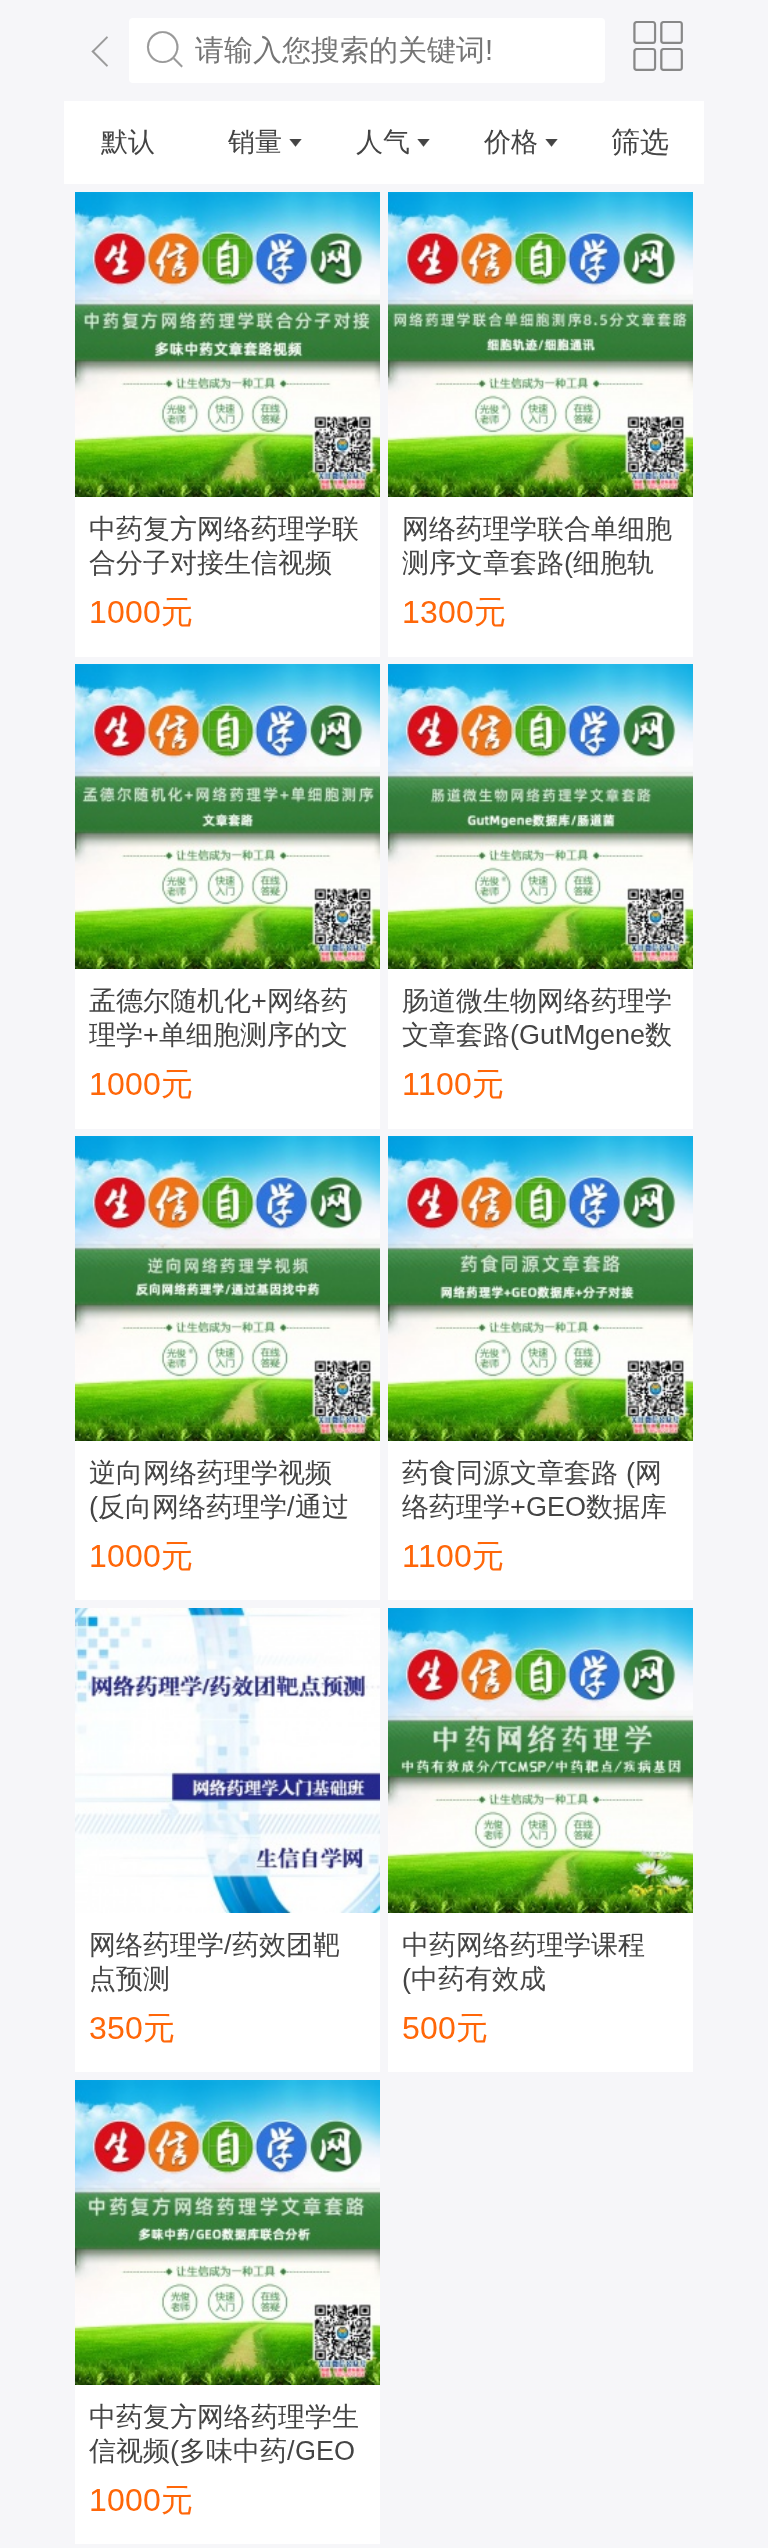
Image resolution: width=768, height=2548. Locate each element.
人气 (383, 142)
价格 (511, 142)
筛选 (640, 142)
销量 (255, 142)
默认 (128, 142)
